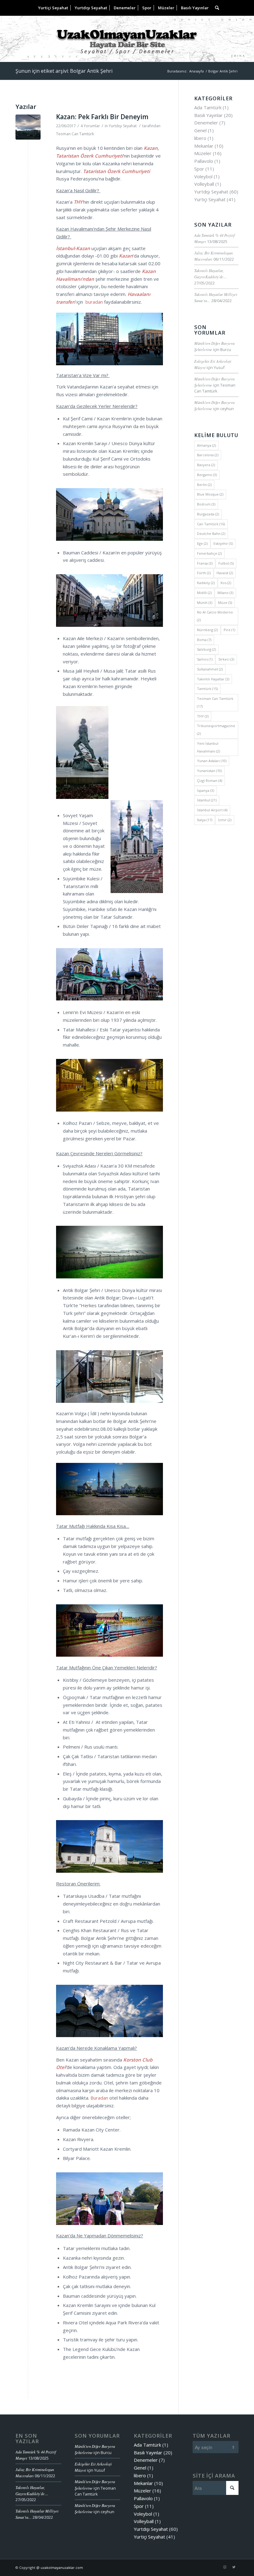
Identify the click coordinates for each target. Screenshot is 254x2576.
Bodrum (206, 504)
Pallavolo (204, 161)
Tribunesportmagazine (216, 730)
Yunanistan (209, 771)
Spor (199, 169)
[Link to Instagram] (225, 2567)
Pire (229, 630)
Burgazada (208, 514)
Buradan (99, 2098)
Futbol (226, 563)
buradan (94, 302)
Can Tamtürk (211, 524)
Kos (226, 583)
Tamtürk (207, 689)
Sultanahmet (210, 669)
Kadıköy (206, 583)
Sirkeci (226, 659)
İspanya (206, 790)
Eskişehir (223, 543)
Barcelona (208, 455)
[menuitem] (53, 8)
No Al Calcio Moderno (215, 616)
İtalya (205, 820)
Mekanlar (204, 146)
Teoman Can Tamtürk (75, 134)
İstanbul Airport (212, 810)
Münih (205, 603)
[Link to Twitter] (234, 2567)
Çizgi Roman (210, 781)
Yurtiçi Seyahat (210, 199)
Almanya (206, 445)
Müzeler (203, 153)
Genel (200, 130)
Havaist (225, 573)
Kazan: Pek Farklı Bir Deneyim (102, 117)
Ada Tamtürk (208, 107)
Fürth (204, 573)
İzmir (225, 820)
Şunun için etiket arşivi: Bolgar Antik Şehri (64, 71)
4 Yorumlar (90, 126)
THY (203, 716)
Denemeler (206, 123)
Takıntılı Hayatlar (213, 679)
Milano (225, 593)
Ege (202, 543)
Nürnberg (207, 630)
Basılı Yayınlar (208, 115)
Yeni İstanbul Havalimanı (208, 747)
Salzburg (206, 649)
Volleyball (204, 184)
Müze (225, 603)
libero (200, 138)
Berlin (204, 485)
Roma (204, 640)
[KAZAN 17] (28, 127)
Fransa (205, 563)
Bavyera (206, 465)
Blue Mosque (210, 494)
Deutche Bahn (211, 533)
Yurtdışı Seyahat (123, 126)
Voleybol (203, 176)
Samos (205, 659)
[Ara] (215, 8)
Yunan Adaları (212, 761)
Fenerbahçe (209, 553)
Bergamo (207, 475)
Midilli (204, 593)
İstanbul (207, 800)
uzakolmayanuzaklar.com (62, 2567)
